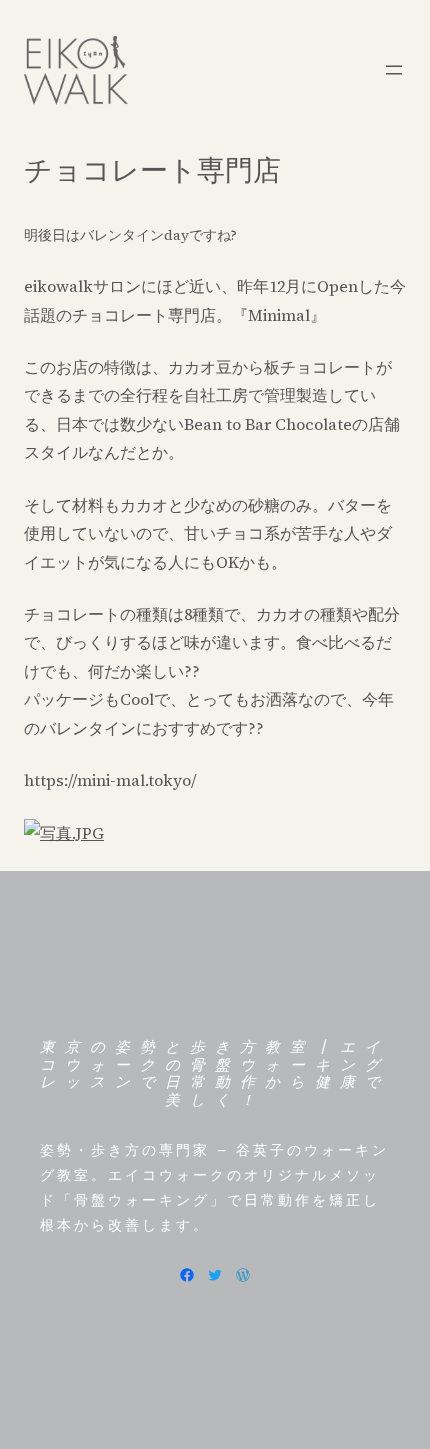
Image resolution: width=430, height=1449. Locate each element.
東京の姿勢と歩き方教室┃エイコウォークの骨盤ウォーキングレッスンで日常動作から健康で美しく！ (215, 1073)
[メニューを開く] (394, 70)
